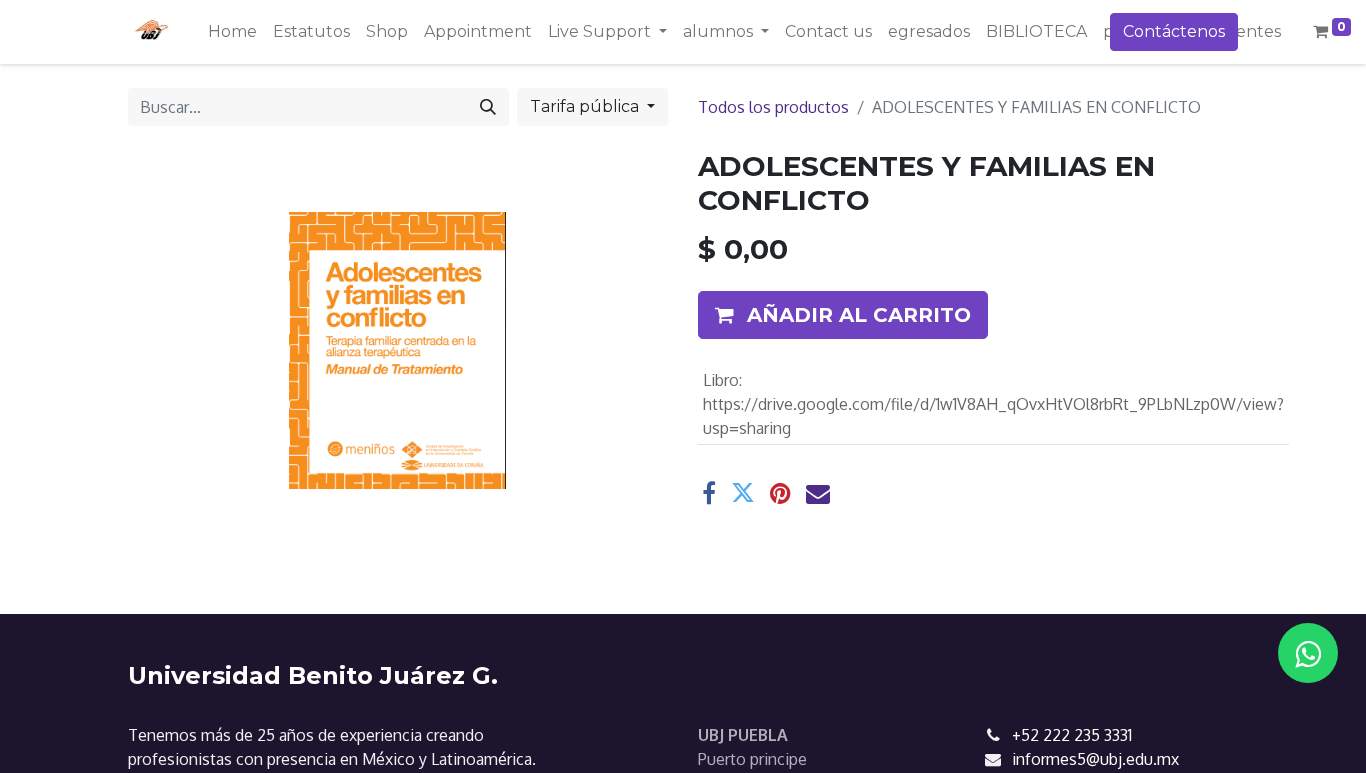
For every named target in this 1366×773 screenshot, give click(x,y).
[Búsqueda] (488, 107)
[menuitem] (232, 32)
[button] (843, 315)
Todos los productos (773, 107)
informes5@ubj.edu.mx (1095, 759)
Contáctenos (1174, 31)
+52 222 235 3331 (1072, 735)
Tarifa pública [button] (586, 106)
